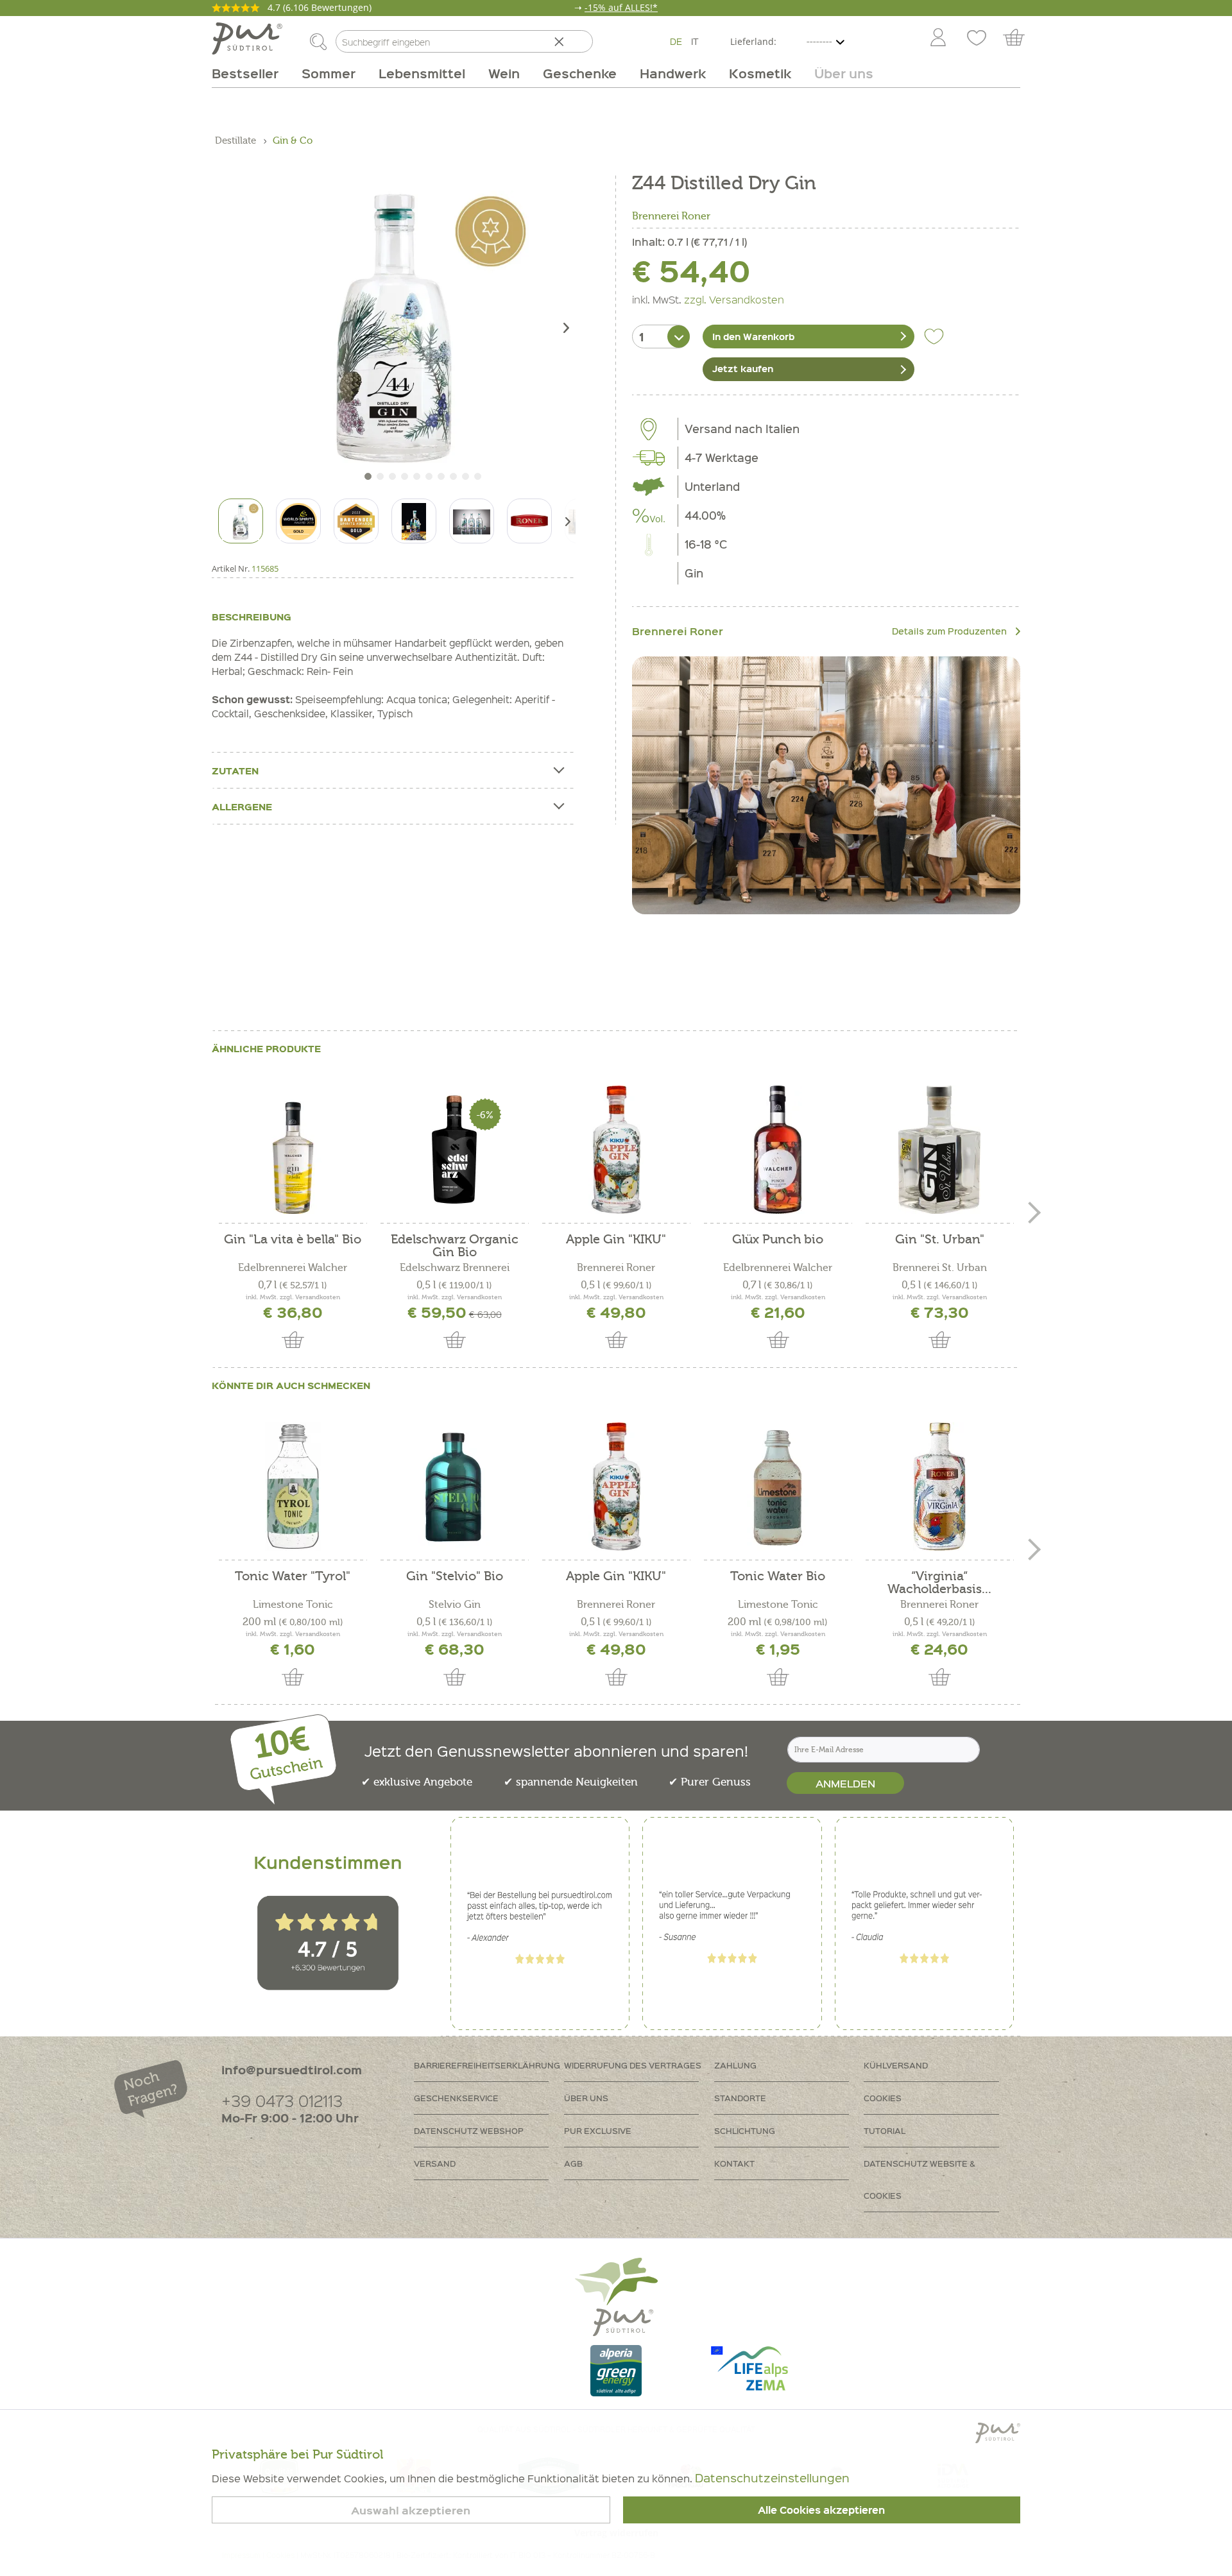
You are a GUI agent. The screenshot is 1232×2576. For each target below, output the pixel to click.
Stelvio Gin (455, 1605)
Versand (435, 2163)
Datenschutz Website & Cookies (920, 2179)
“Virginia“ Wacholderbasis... (939, 1583)
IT (695, 41)
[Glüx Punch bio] (778, 1150)
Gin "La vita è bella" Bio (293, 1240)
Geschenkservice (456, 2098)
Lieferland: (753, 41)
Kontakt (734, 2163)
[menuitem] (937, 38)
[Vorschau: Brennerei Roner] (529, 521)
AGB (573, 2163)
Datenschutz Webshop (469, 2130)
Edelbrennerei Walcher (293, 1268)
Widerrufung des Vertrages (633, 2065)
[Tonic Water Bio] (778, 1487)
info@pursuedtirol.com (292, 2069)
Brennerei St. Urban (940, 1268)
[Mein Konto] (938, 38)
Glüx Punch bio (778, 1240)
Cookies (883, 2098)
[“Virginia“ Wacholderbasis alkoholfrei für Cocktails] (939, 1487)
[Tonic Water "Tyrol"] (293, 1487)
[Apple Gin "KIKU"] (616, 1150)
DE (676, 41)
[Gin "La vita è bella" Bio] (293, 1150)
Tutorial (885, 2130)
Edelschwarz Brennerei (455, 1268)
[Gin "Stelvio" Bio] (454, 1487)
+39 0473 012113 (282, 2100)
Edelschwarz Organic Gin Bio (455, 1246)
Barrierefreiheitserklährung (487, 2065)
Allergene (242, 806)
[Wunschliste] (977, 38)
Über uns (586, 2098)
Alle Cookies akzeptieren (821, 2510)
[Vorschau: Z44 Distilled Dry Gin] (241, 521)
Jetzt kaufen (743, 368)
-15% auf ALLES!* (621, 7)
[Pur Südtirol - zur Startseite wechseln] (247, 38)
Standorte (740, 2098)
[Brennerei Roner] (826, 786)
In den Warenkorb (753, 336)
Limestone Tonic (293, 1605)
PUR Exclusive (598, 2130)
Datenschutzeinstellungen (772, 2478)
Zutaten (235, 771)
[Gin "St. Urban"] (939, 1150)
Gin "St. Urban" (940, 1240)
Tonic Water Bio (778, 1577)
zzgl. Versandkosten (734, 299)
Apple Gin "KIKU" (616, 1240)
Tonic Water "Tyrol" (293, 1577)
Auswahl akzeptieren (411, 2510)
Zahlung (735, 2065)
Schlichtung (745, 2130)
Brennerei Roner (671, 216)
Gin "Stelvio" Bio (455, 1577)
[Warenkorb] (1020, 38)
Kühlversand (896, 2065)
